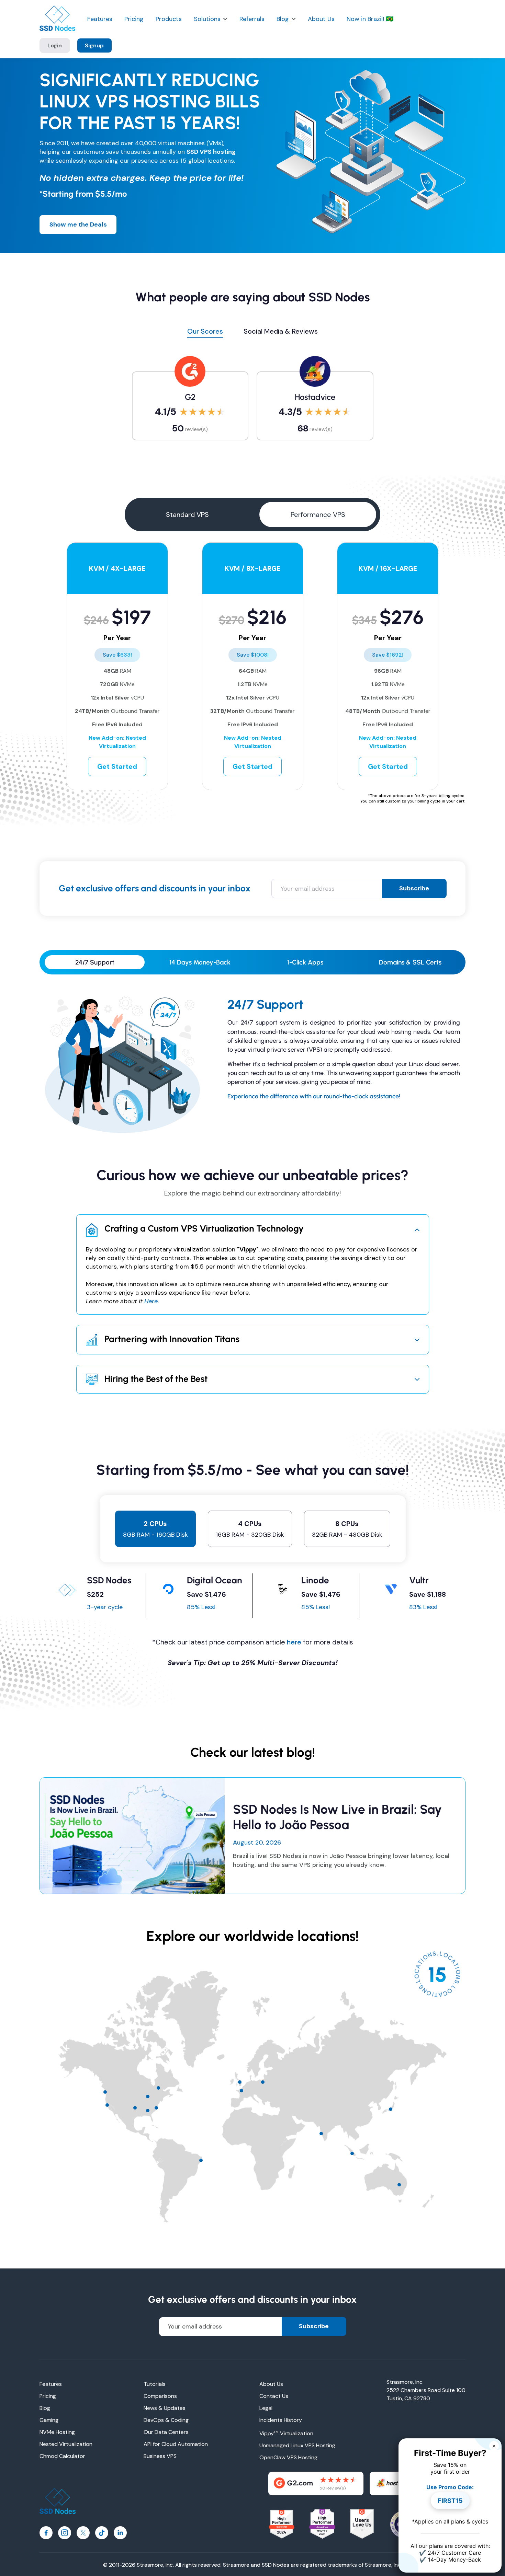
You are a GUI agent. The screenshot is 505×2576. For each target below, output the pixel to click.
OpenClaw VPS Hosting (288, 2457)
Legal (266, 2408)
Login (55, 45)
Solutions (207, 19)
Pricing (134, 19)
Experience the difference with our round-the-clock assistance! (314, 1096)
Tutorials (155, 2384)
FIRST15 (450, 2501)
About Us (321, 19)
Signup (94, 45)
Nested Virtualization (66, 2444)
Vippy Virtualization (286, 2433)
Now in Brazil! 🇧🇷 (370, 19)
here (294, 1642)
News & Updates (165, 2408)
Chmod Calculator (62, 2456)
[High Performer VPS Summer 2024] (282, 2524)
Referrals (252, 19)
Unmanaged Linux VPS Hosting (297, 2445)
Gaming (49, 2420)
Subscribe (414, 888)
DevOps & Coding (166, 2420)
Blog (283, 19)
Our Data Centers (166, 2432)
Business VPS (160, 2456)
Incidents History (281, 2420)
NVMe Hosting (57, 2432)
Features (100, 19)
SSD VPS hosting (211, 152)
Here (151, 1301)
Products (169, 19)
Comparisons (160, 2396)
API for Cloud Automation (176, 2444)
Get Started (117, 766)
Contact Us (274, 2396)
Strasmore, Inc (383, 2565)
